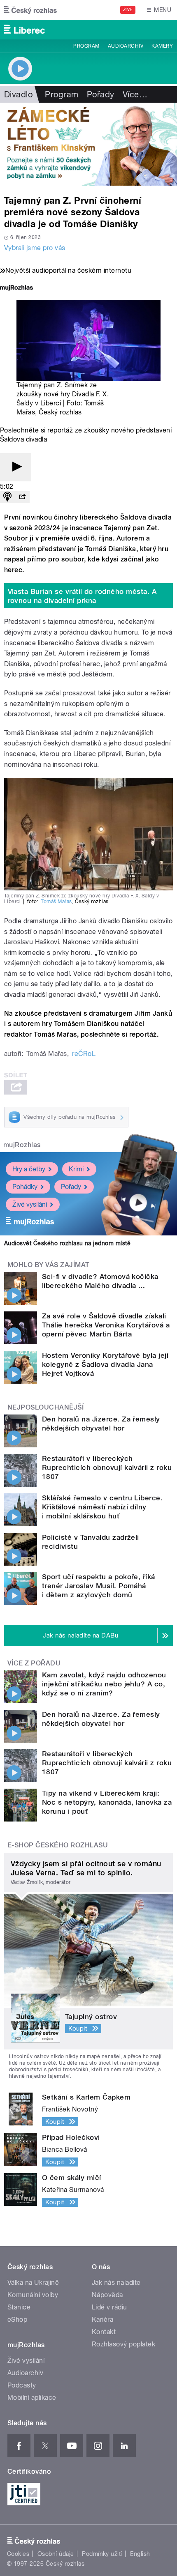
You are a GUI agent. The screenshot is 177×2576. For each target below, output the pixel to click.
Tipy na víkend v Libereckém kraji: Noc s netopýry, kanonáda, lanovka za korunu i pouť (107, 1802)
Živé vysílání (30, 1204)
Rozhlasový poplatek (123, 2344)
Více (135, 94)
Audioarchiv (126, 46)
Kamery (162, 46)
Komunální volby (33, 2295)
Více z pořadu (34, 1663)
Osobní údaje (56, 2554)
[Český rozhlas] (30, 10)
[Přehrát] (16, 467)
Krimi (76, 1169)
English (140, 2554)
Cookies (18, 2554)
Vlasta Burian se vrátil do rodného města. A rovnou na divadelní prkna (82, 596)
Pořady (101, 94)
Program (86, 46)
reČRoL (84, 1054)
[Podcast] (7, 497)
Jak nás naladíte (116, 2283)
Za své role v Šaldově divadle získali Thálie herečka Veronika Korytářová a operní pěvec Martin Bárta (106, 1325)
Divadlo (18, 94)
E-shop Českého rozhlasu (58, 1845)
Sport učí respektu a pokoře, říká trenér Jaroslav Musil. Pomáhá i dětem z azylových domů (99, 1586)
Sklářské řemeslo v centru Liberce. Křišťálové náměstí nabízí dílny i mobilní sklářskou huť (102, 1507)
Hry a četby (29, 1169)
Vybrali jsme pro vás (35, 248)
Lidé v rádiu (109, 2307)
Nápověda (107, 2295)
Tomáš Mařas (56, 902)
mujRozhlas (22, 1145)
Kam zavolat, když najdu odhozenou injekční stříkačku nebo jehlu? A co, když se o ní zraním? (104, 1684)
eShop (17, 2320)
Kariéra (102, 2320)
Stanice (19, 2307)
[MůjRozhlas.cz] (16, 289)
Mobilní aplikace (32, 2398)
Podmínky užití (102, 2554)
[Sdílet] (22, 497)
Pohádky (25, 1187)
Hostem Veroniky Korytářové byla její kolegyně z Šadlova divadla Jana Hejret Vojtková (105, 1364)
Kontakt (104, 2332)
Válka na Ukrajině (33, 2283)
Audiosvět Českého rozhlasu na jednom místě (67, 1243)
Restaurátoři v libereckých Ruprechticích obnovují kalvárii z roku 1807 (107, 1467)
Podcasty (22, 2385)
